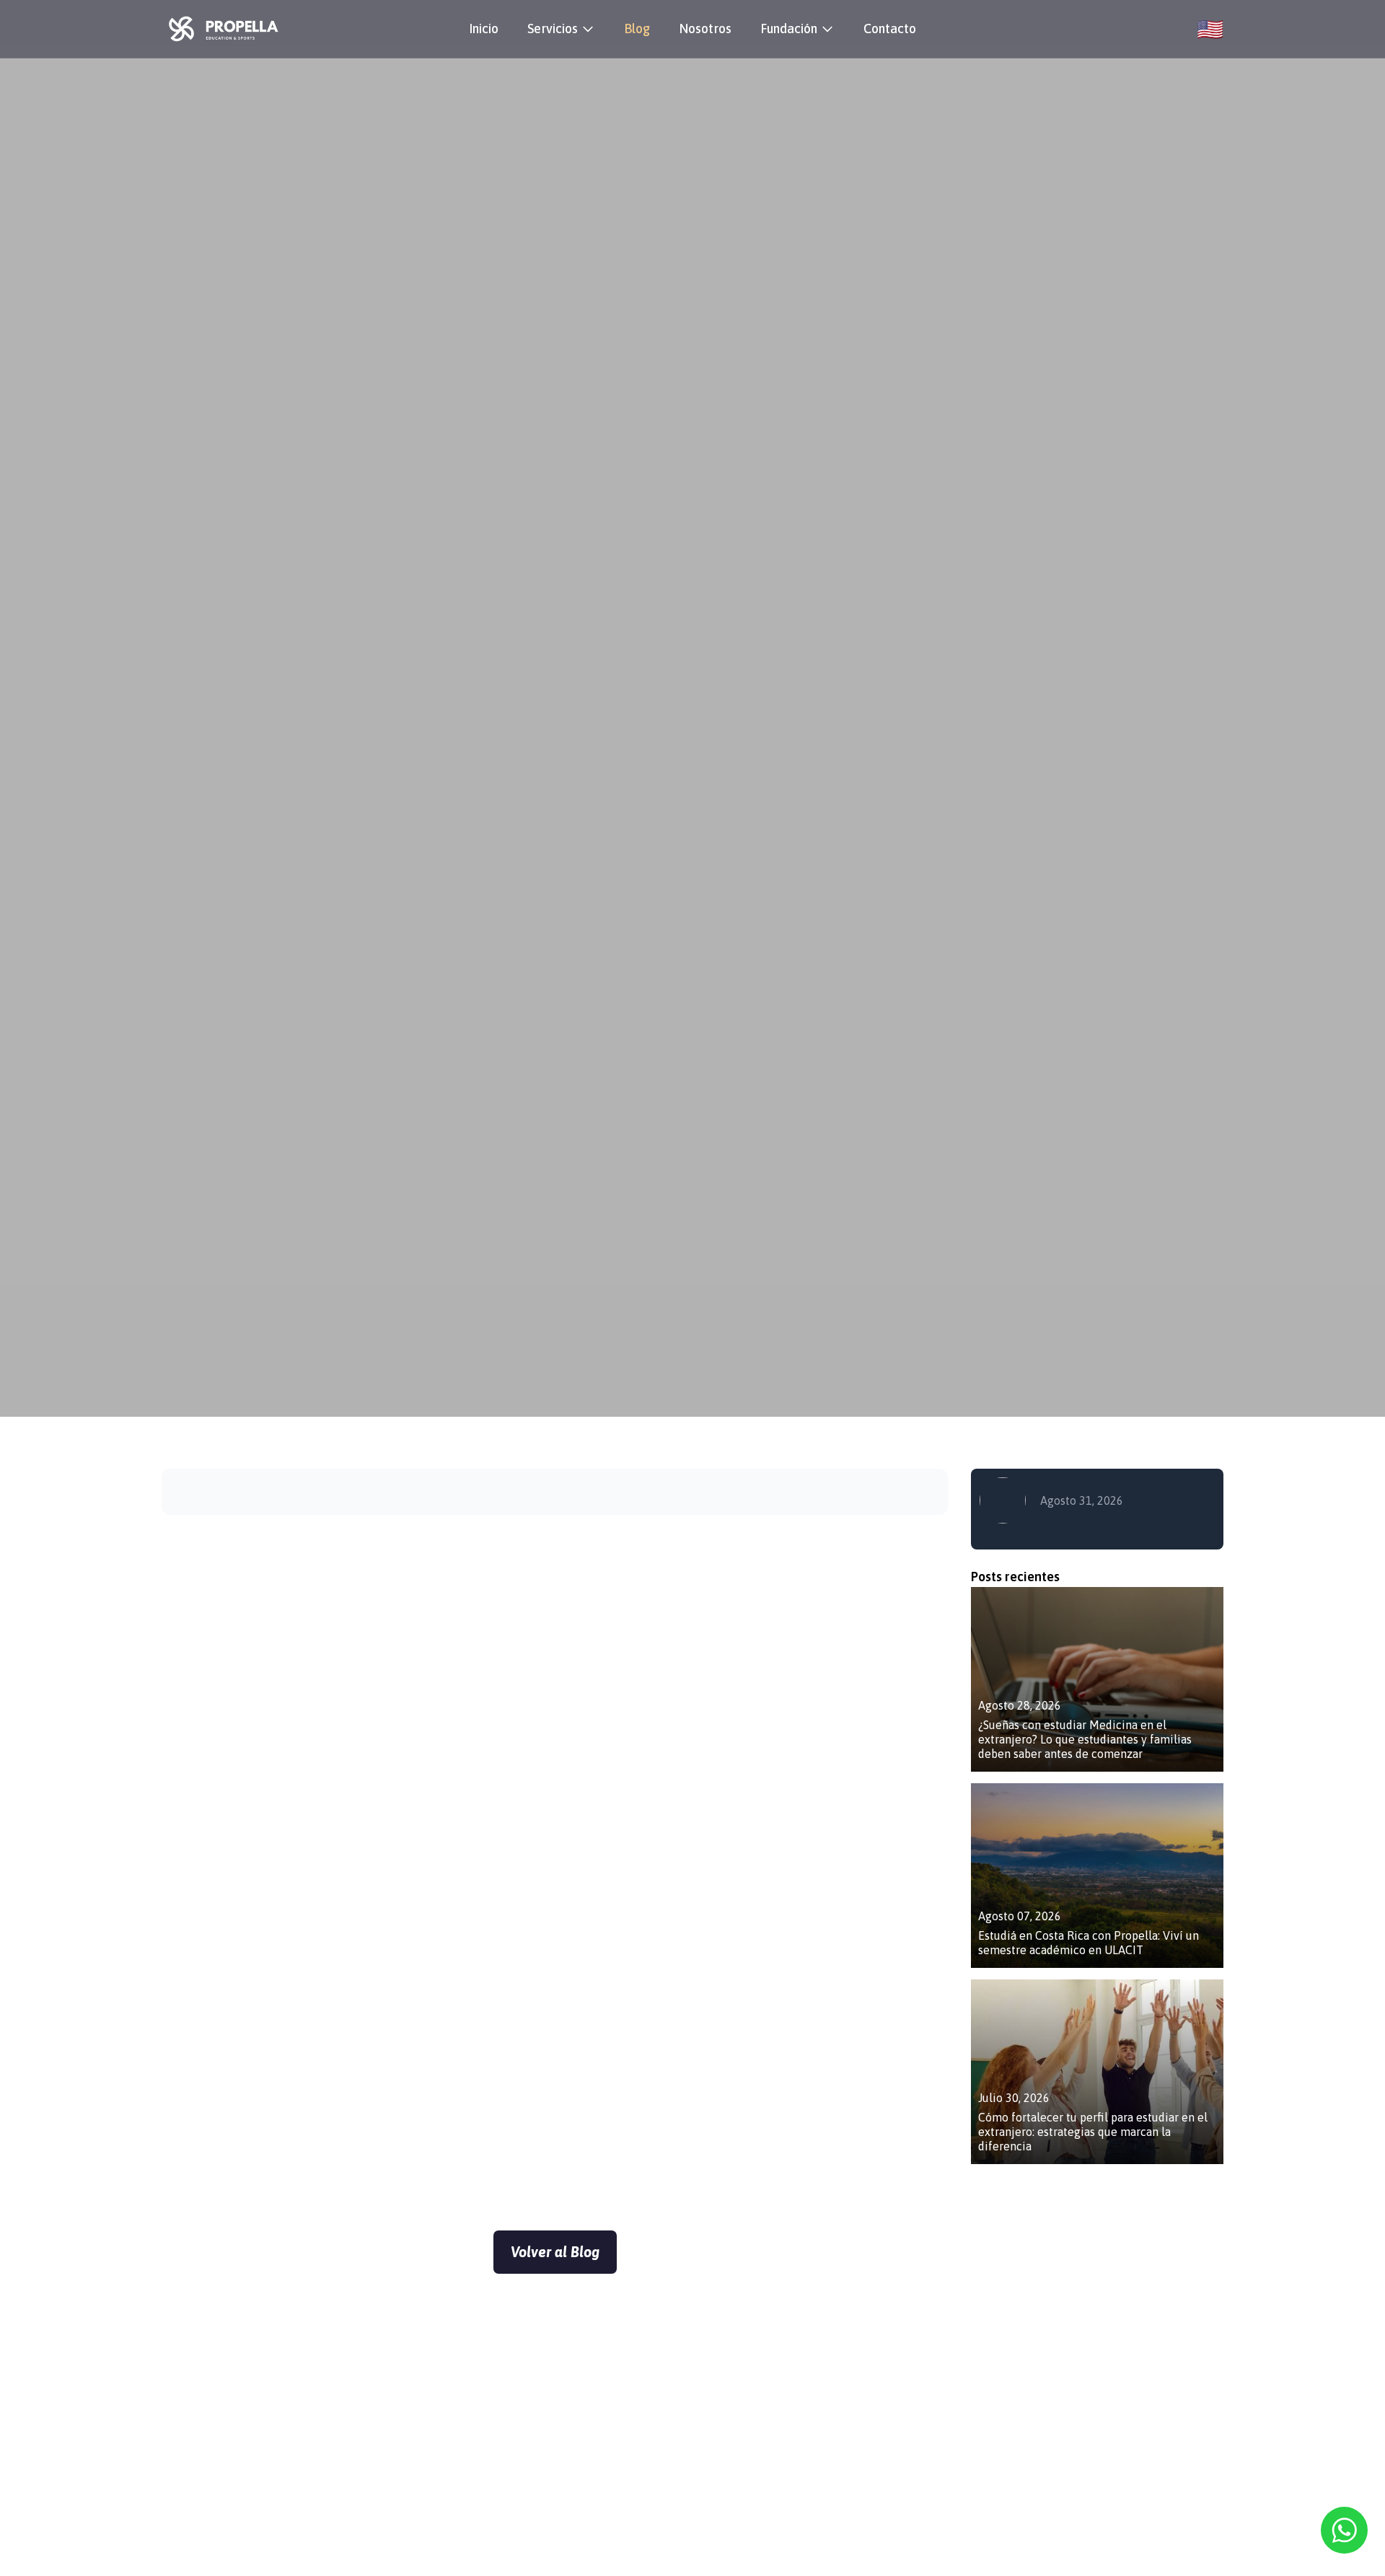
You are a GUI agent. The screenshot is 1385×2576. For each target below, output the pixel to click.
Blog (637, 28)
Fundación (789, 28)
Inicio (484, 28)
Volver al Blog (555, 2252)
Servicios (553, 28)
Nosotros (705, 28)
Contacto (890, 28)
